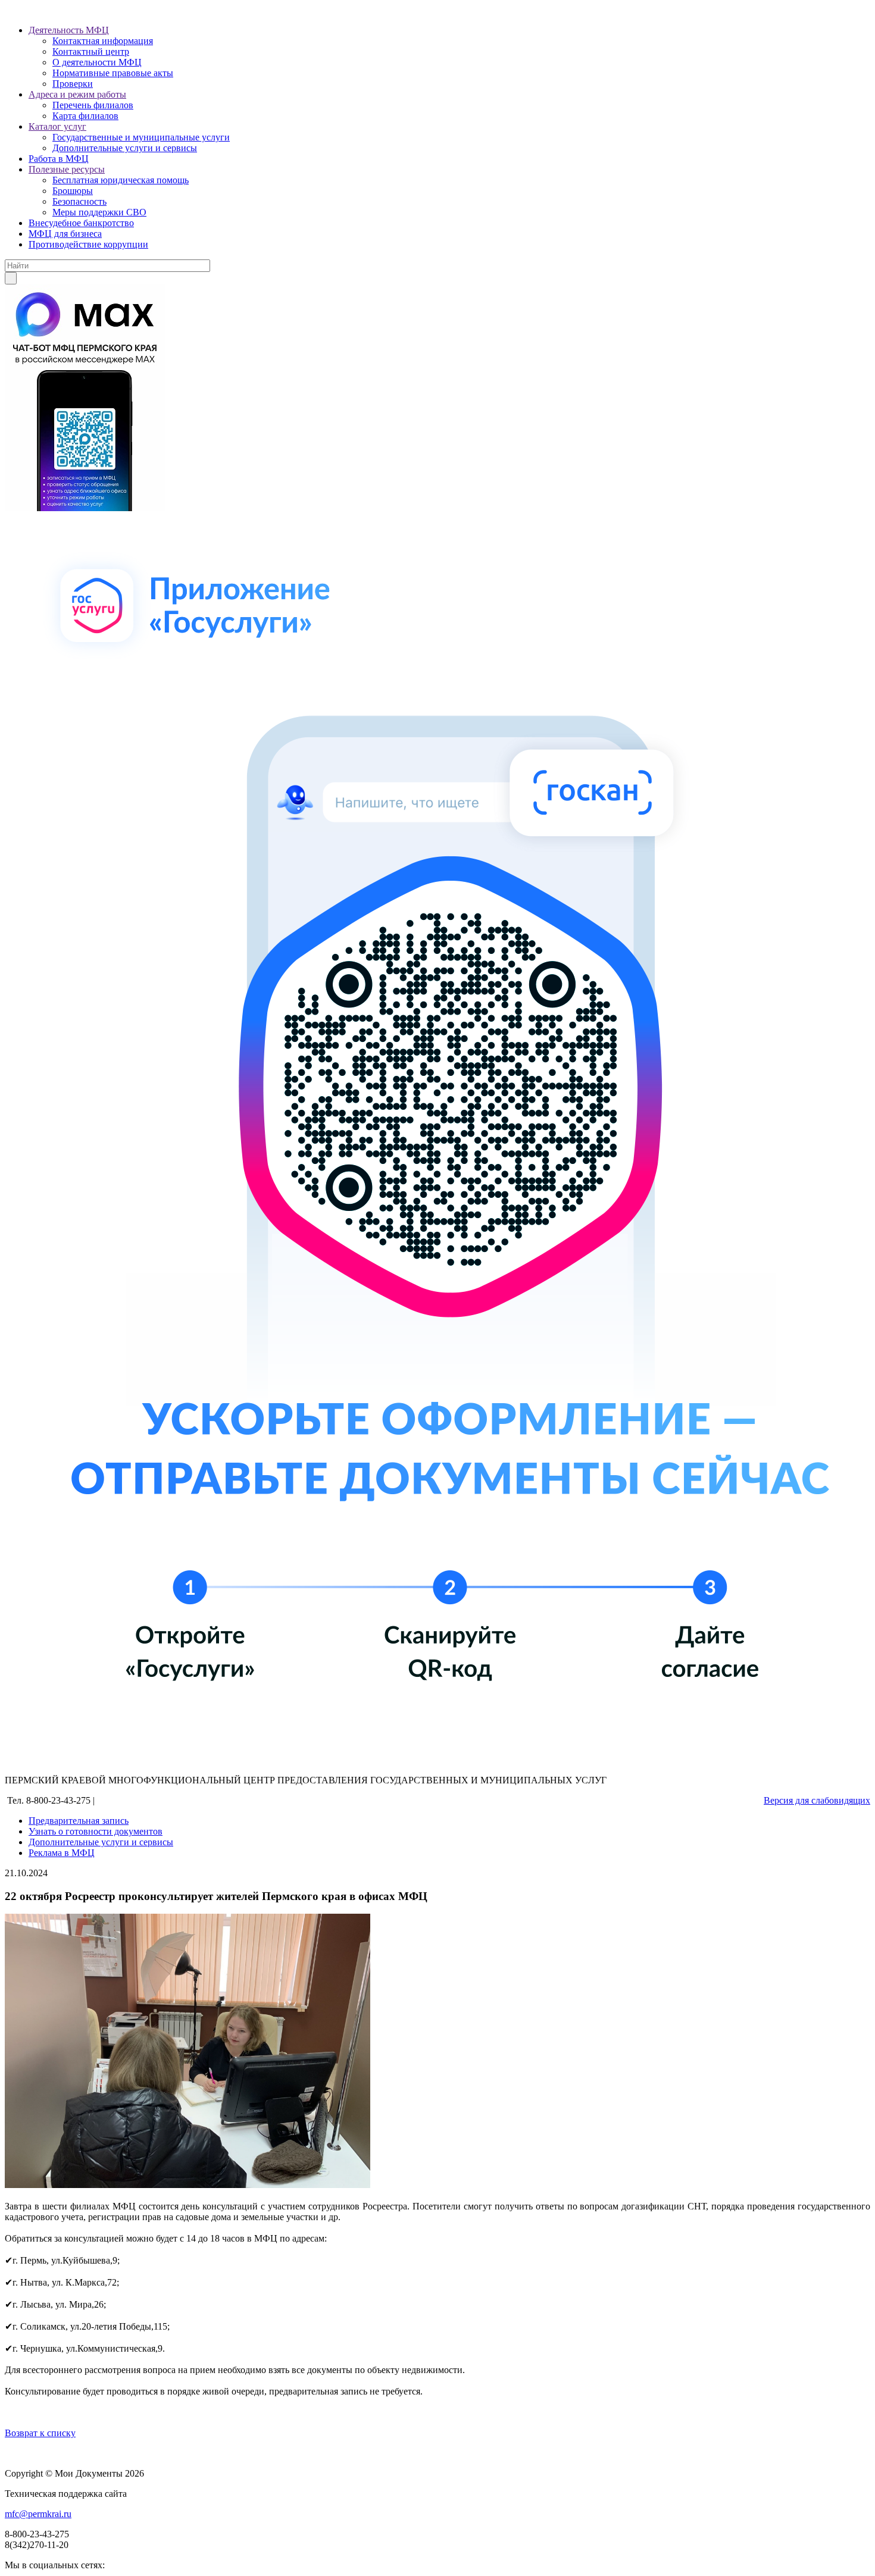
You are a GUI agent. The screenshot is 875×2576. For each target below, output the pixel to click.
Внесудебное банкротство (81, 223)
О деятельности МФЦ (97, 62)
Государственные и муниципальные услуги (141, 137)
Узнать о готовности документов (96, 1831)
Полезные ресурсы (67, 169)
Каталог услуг (57, 126)
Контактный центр (91, 51)
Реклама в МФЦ (62, 1853)
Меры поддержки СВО (99, 212)
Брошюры (73, 191)
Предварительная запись (79, 1821)
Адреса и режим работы (77, 94)
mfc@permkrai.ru (38, 2514)
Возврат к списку (40, 2433)
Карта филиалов (85, 116)
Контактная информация (103, 41)
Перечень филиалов (93, 105)
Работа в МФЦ (59, 159)
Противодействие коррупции (88, 244)
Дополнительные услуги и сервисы (125, 148)
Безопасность (79, 201)
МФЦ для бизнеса (65, 234)
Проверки (73, 84)
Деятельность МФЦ (69, 30)
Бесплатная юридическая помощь (121, 180)
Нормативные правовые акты (113, 73)
